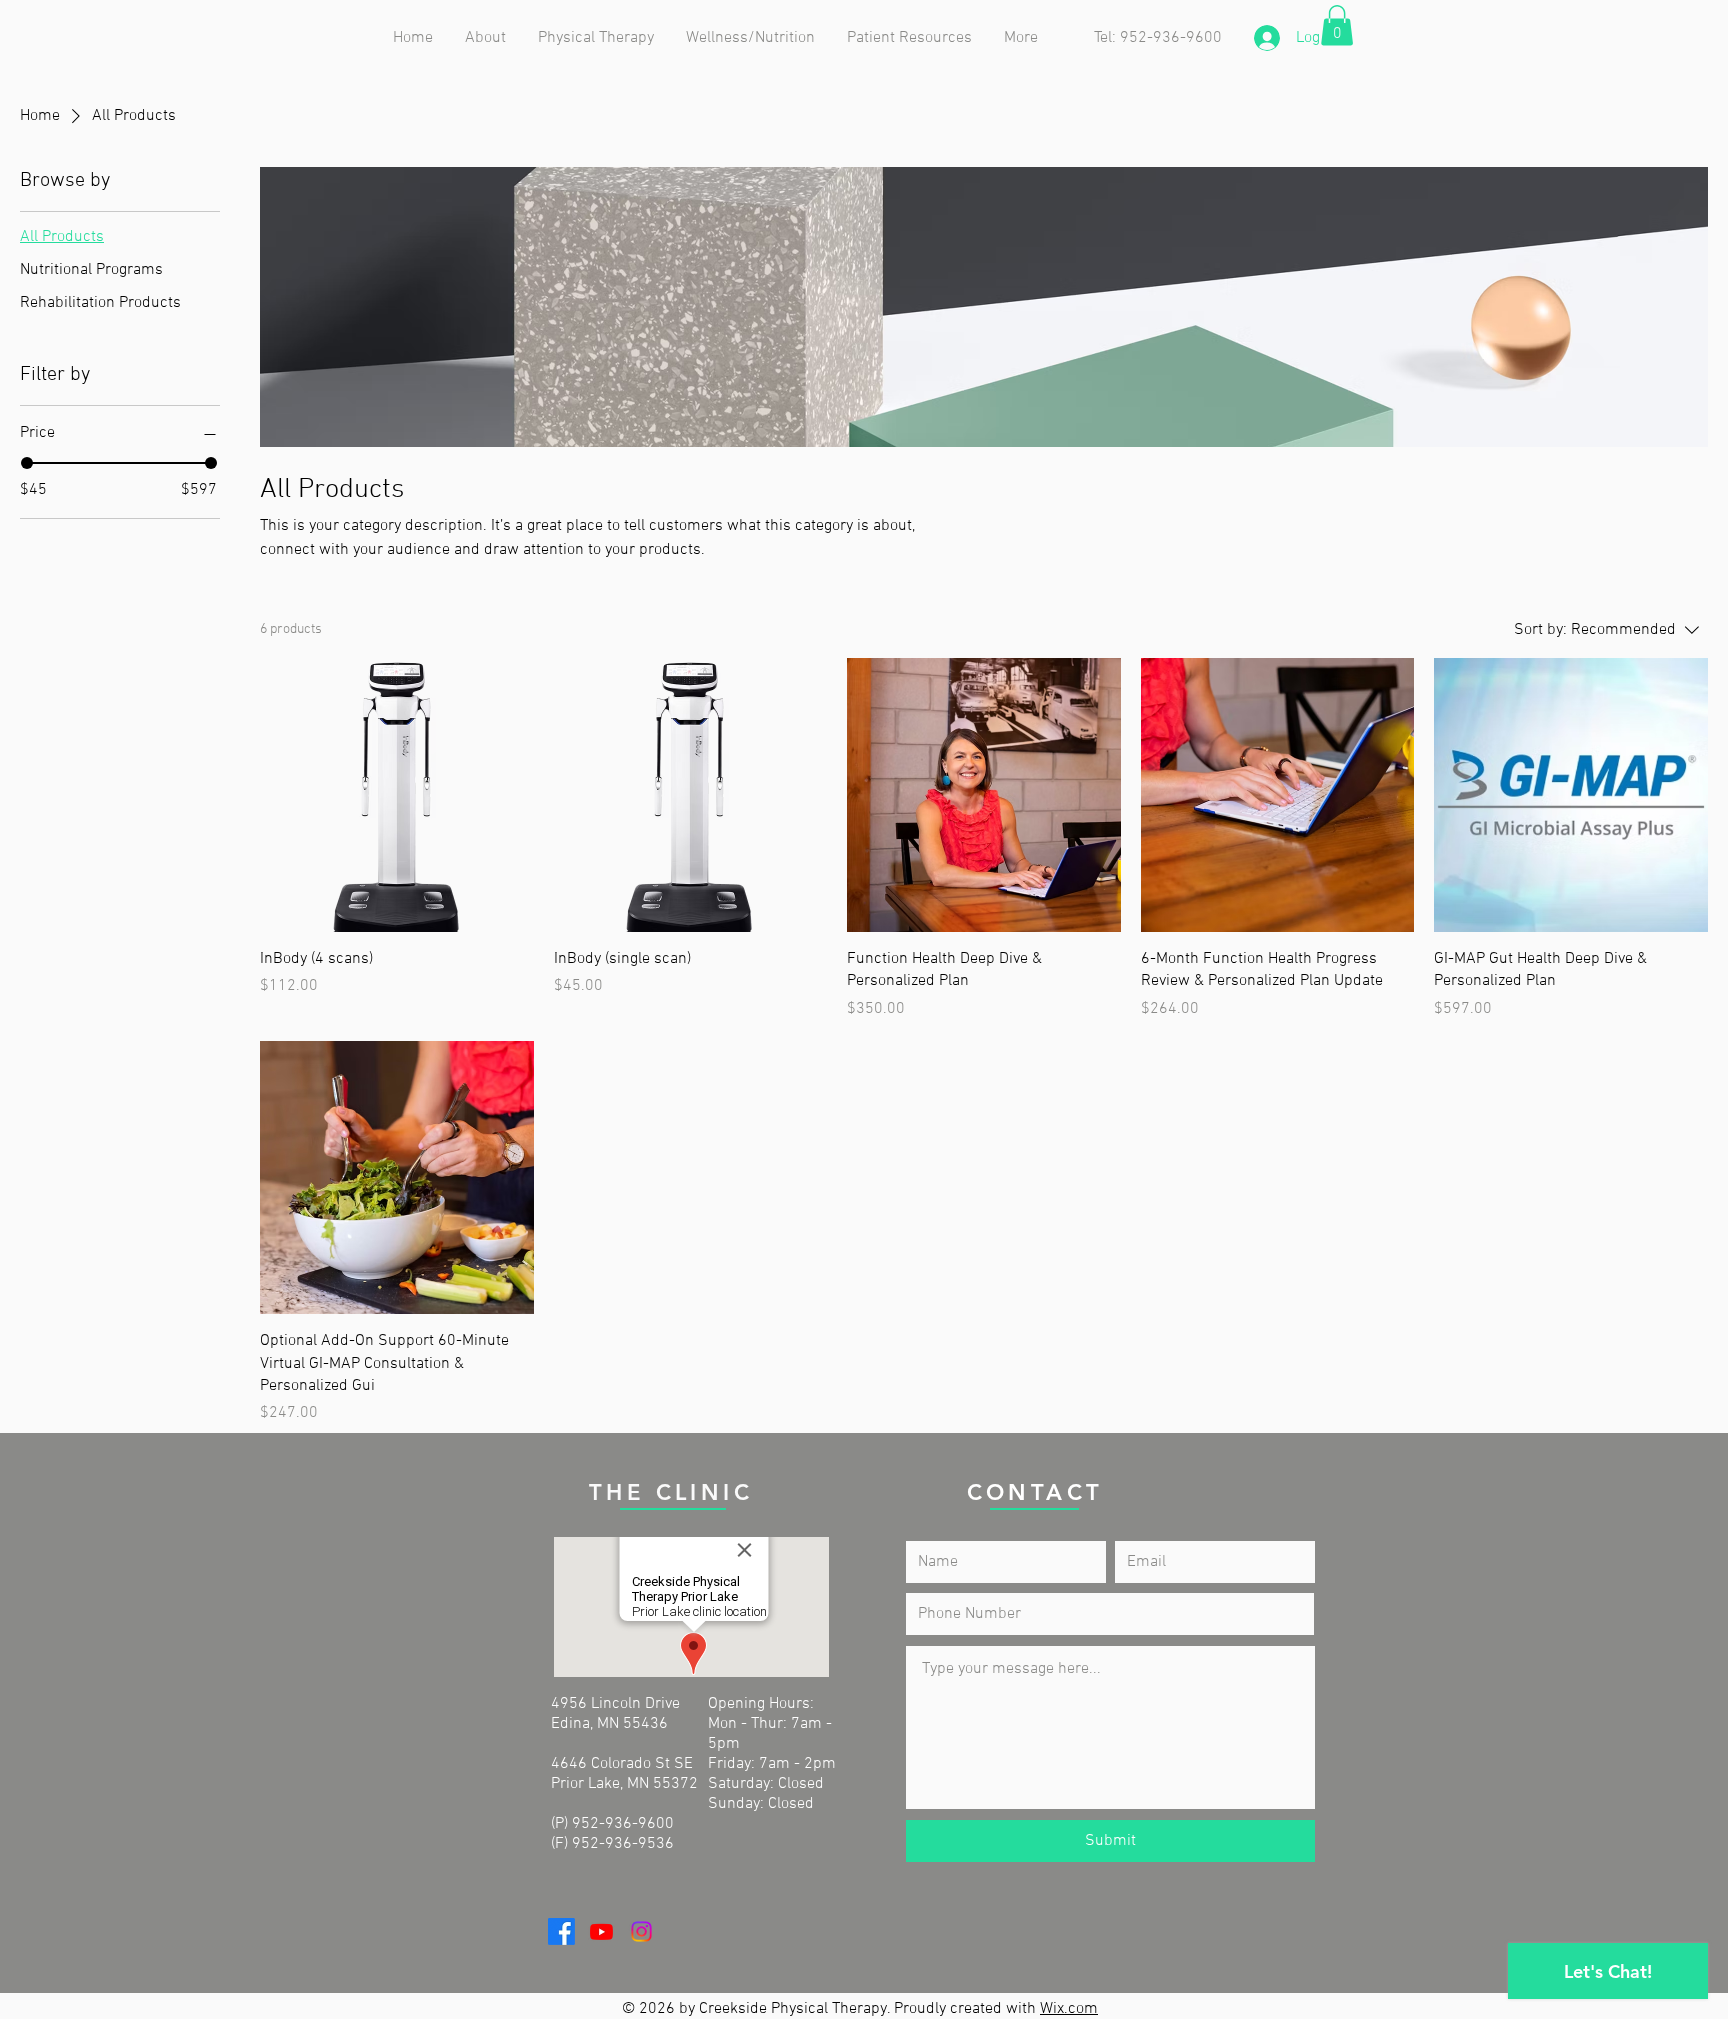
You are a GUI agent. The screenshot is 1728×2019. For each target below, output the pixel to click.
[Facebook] (561, 1931)
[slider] (27, 463)
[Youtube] (601, 1931)
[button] (597, 38)
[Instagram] (641, 1931)
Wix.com (1069, 2009)
